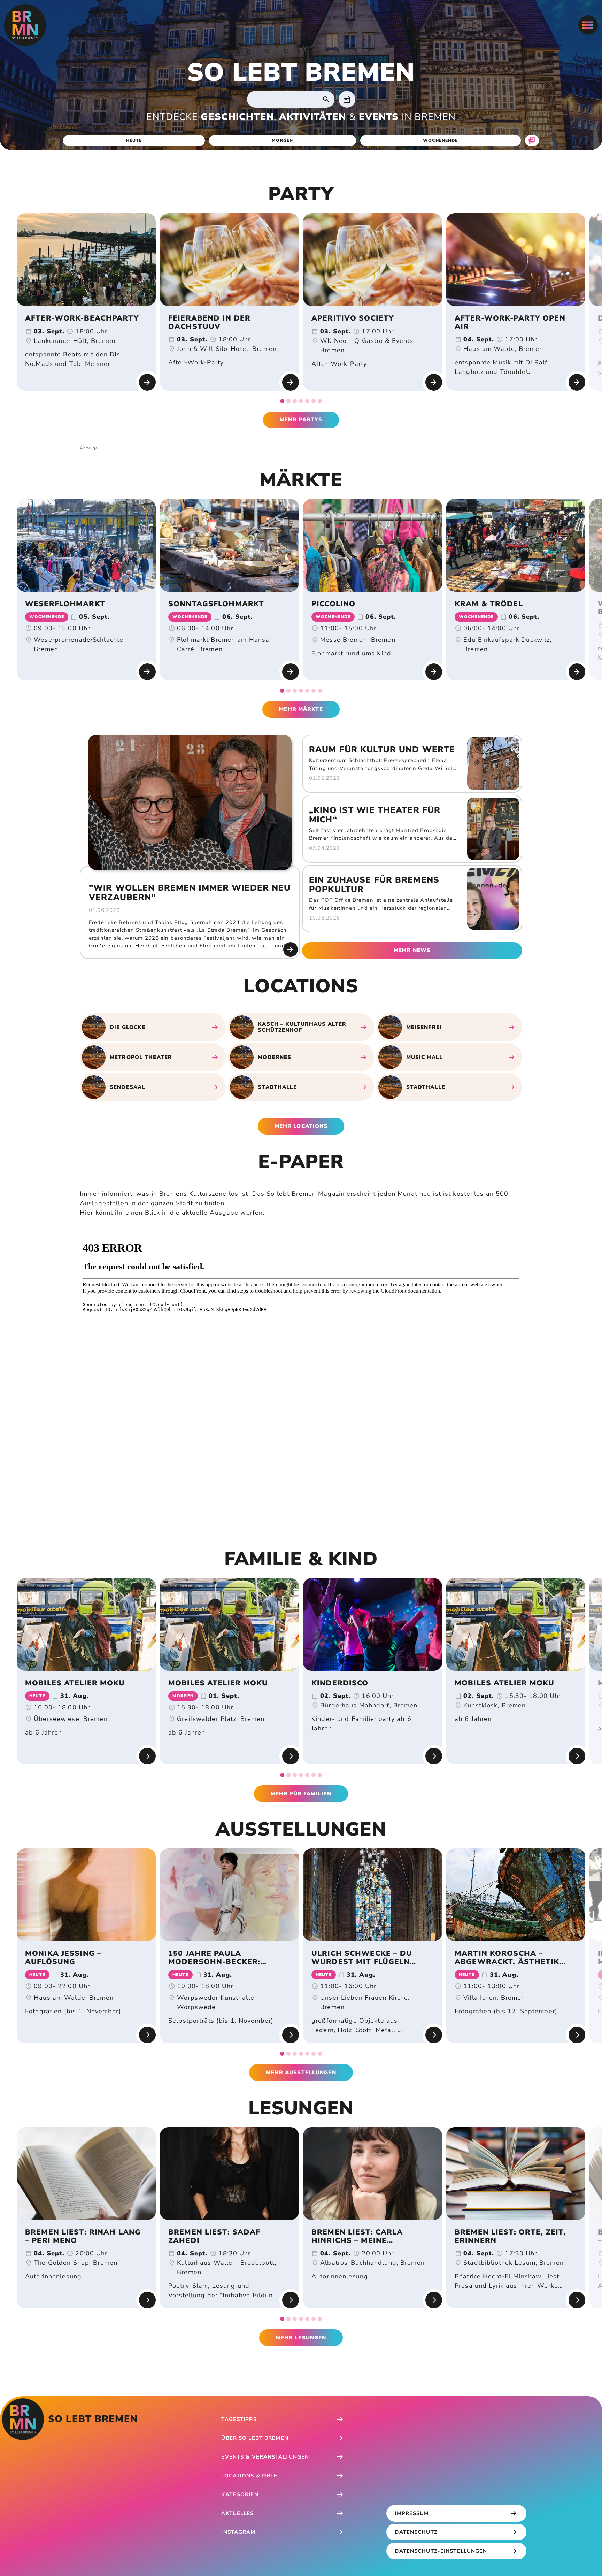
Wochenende (440, 140)
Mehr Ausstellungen (301, 2073)
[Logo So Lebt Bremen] (25, 25)
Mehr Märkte (301, 709)
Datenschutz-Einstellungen (441, 2551)
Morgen (282, 140)
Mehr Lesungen (301, 2338)
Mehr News (412, 950)
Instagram (238, 2532)
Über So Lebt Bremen (255, 2438)
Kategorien (240, 2494)
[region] (301, 308)
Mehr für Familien (301, 1794)
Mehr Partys (301, 420)
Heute (134, 140)
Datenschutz (416, 2532)
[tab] (282, 401)
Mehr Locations (301, 1126)
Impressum (412, 2513)
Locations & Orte (249, 2476)
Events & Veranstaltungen (265, 2457)
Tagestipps (239, 2419)
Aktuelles (237, 2513)
